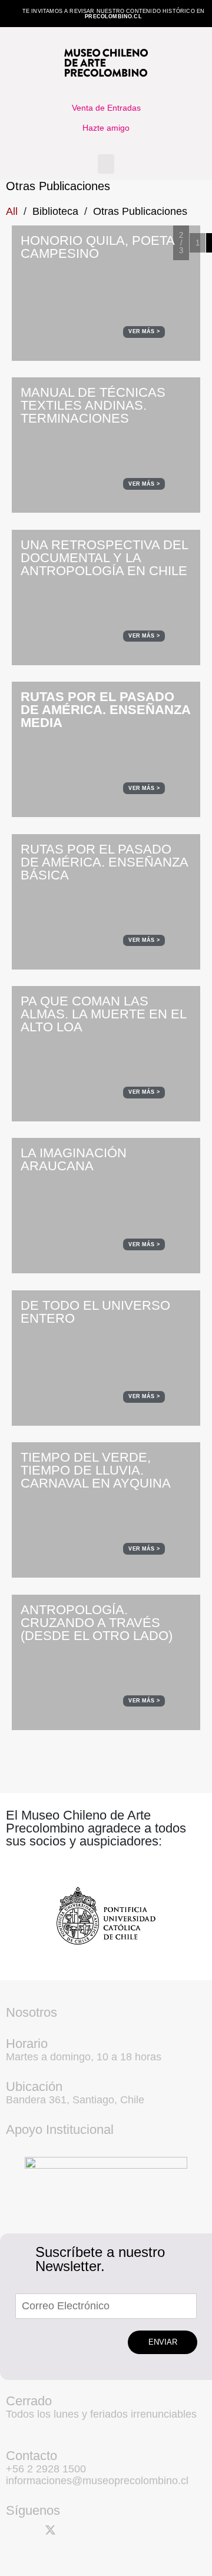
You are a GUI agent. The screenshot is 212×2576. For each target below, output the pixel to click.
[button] (106, 164)
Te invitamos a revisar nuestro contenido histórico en (114, 14)
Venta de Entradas (106, 108)
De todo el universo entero (95, 1312)
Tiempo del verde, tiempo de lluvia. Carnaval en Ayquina (96, 1470)
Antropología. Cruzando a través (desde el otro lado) (97, 1623)
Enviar (163, 2342)
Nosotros (32, 2012)
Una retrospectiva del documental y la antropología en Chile (104, 558)
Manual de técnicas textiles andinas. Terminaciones (93, 405)
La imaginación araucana (74, 1159)
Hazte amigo (106, 128)
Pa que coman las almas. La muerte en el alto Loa (103, 1014)
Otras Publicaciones (140, 211)
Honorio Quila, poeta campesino (97, 247)
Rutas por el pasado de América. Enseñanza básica (104, 862)
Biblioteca (55, 211)
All (12, 211)
